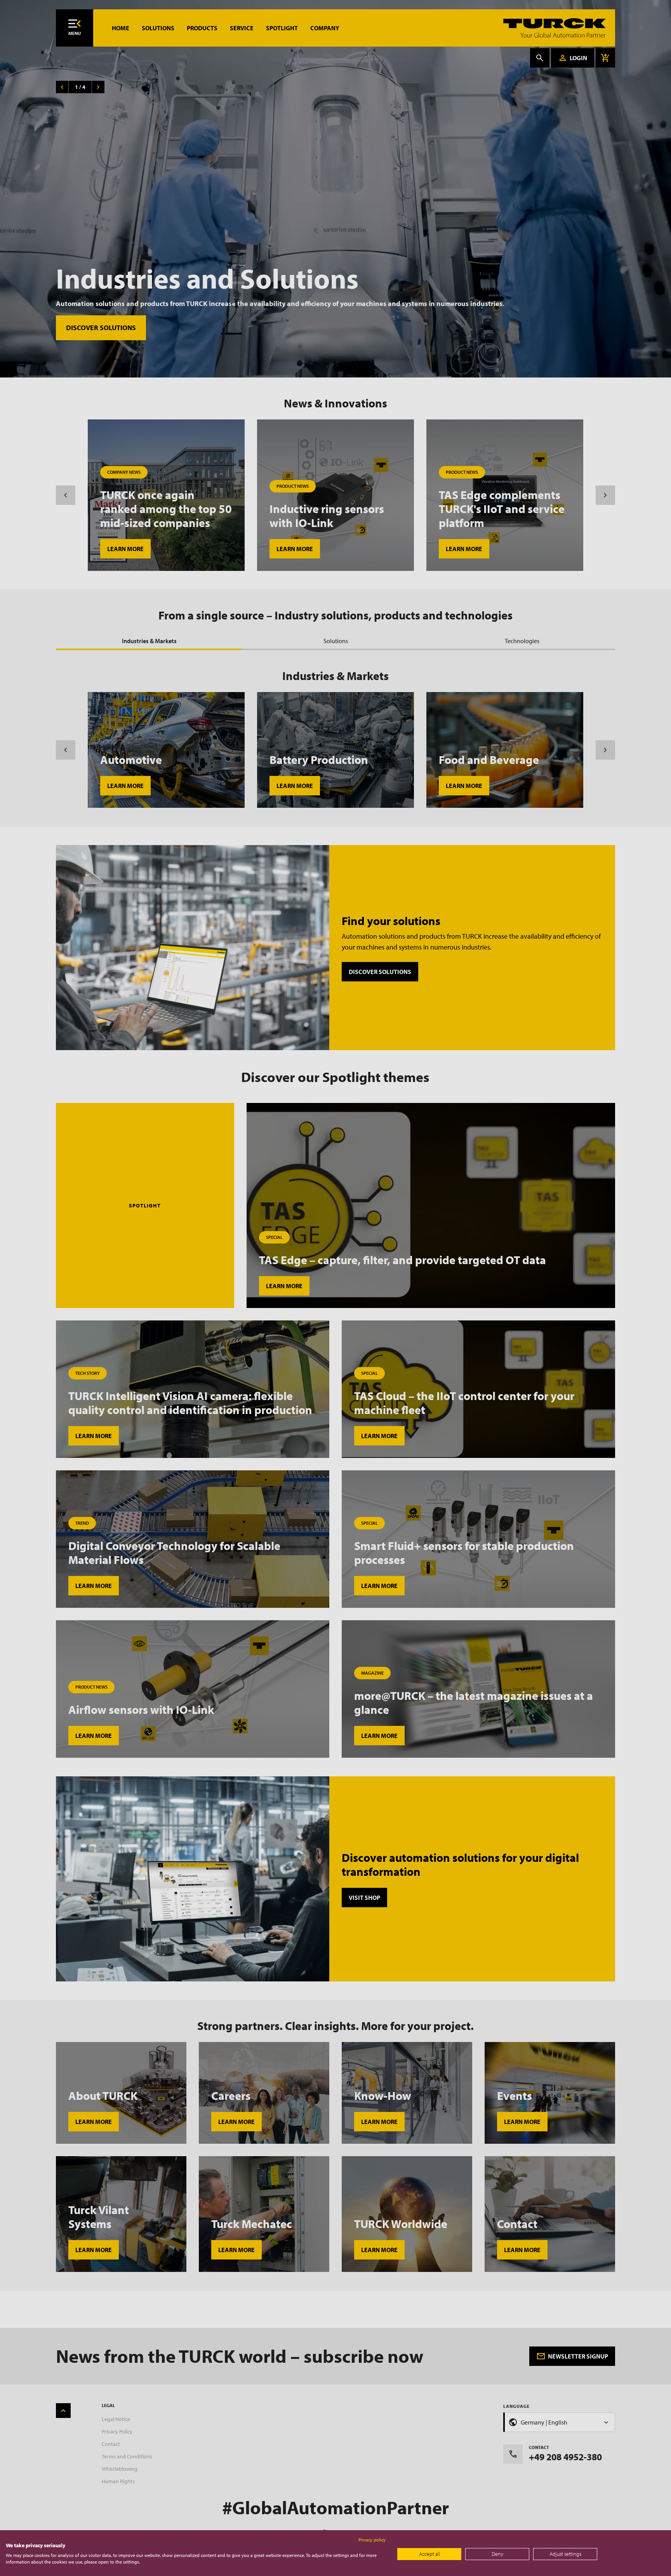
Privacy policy (372, 2540)
